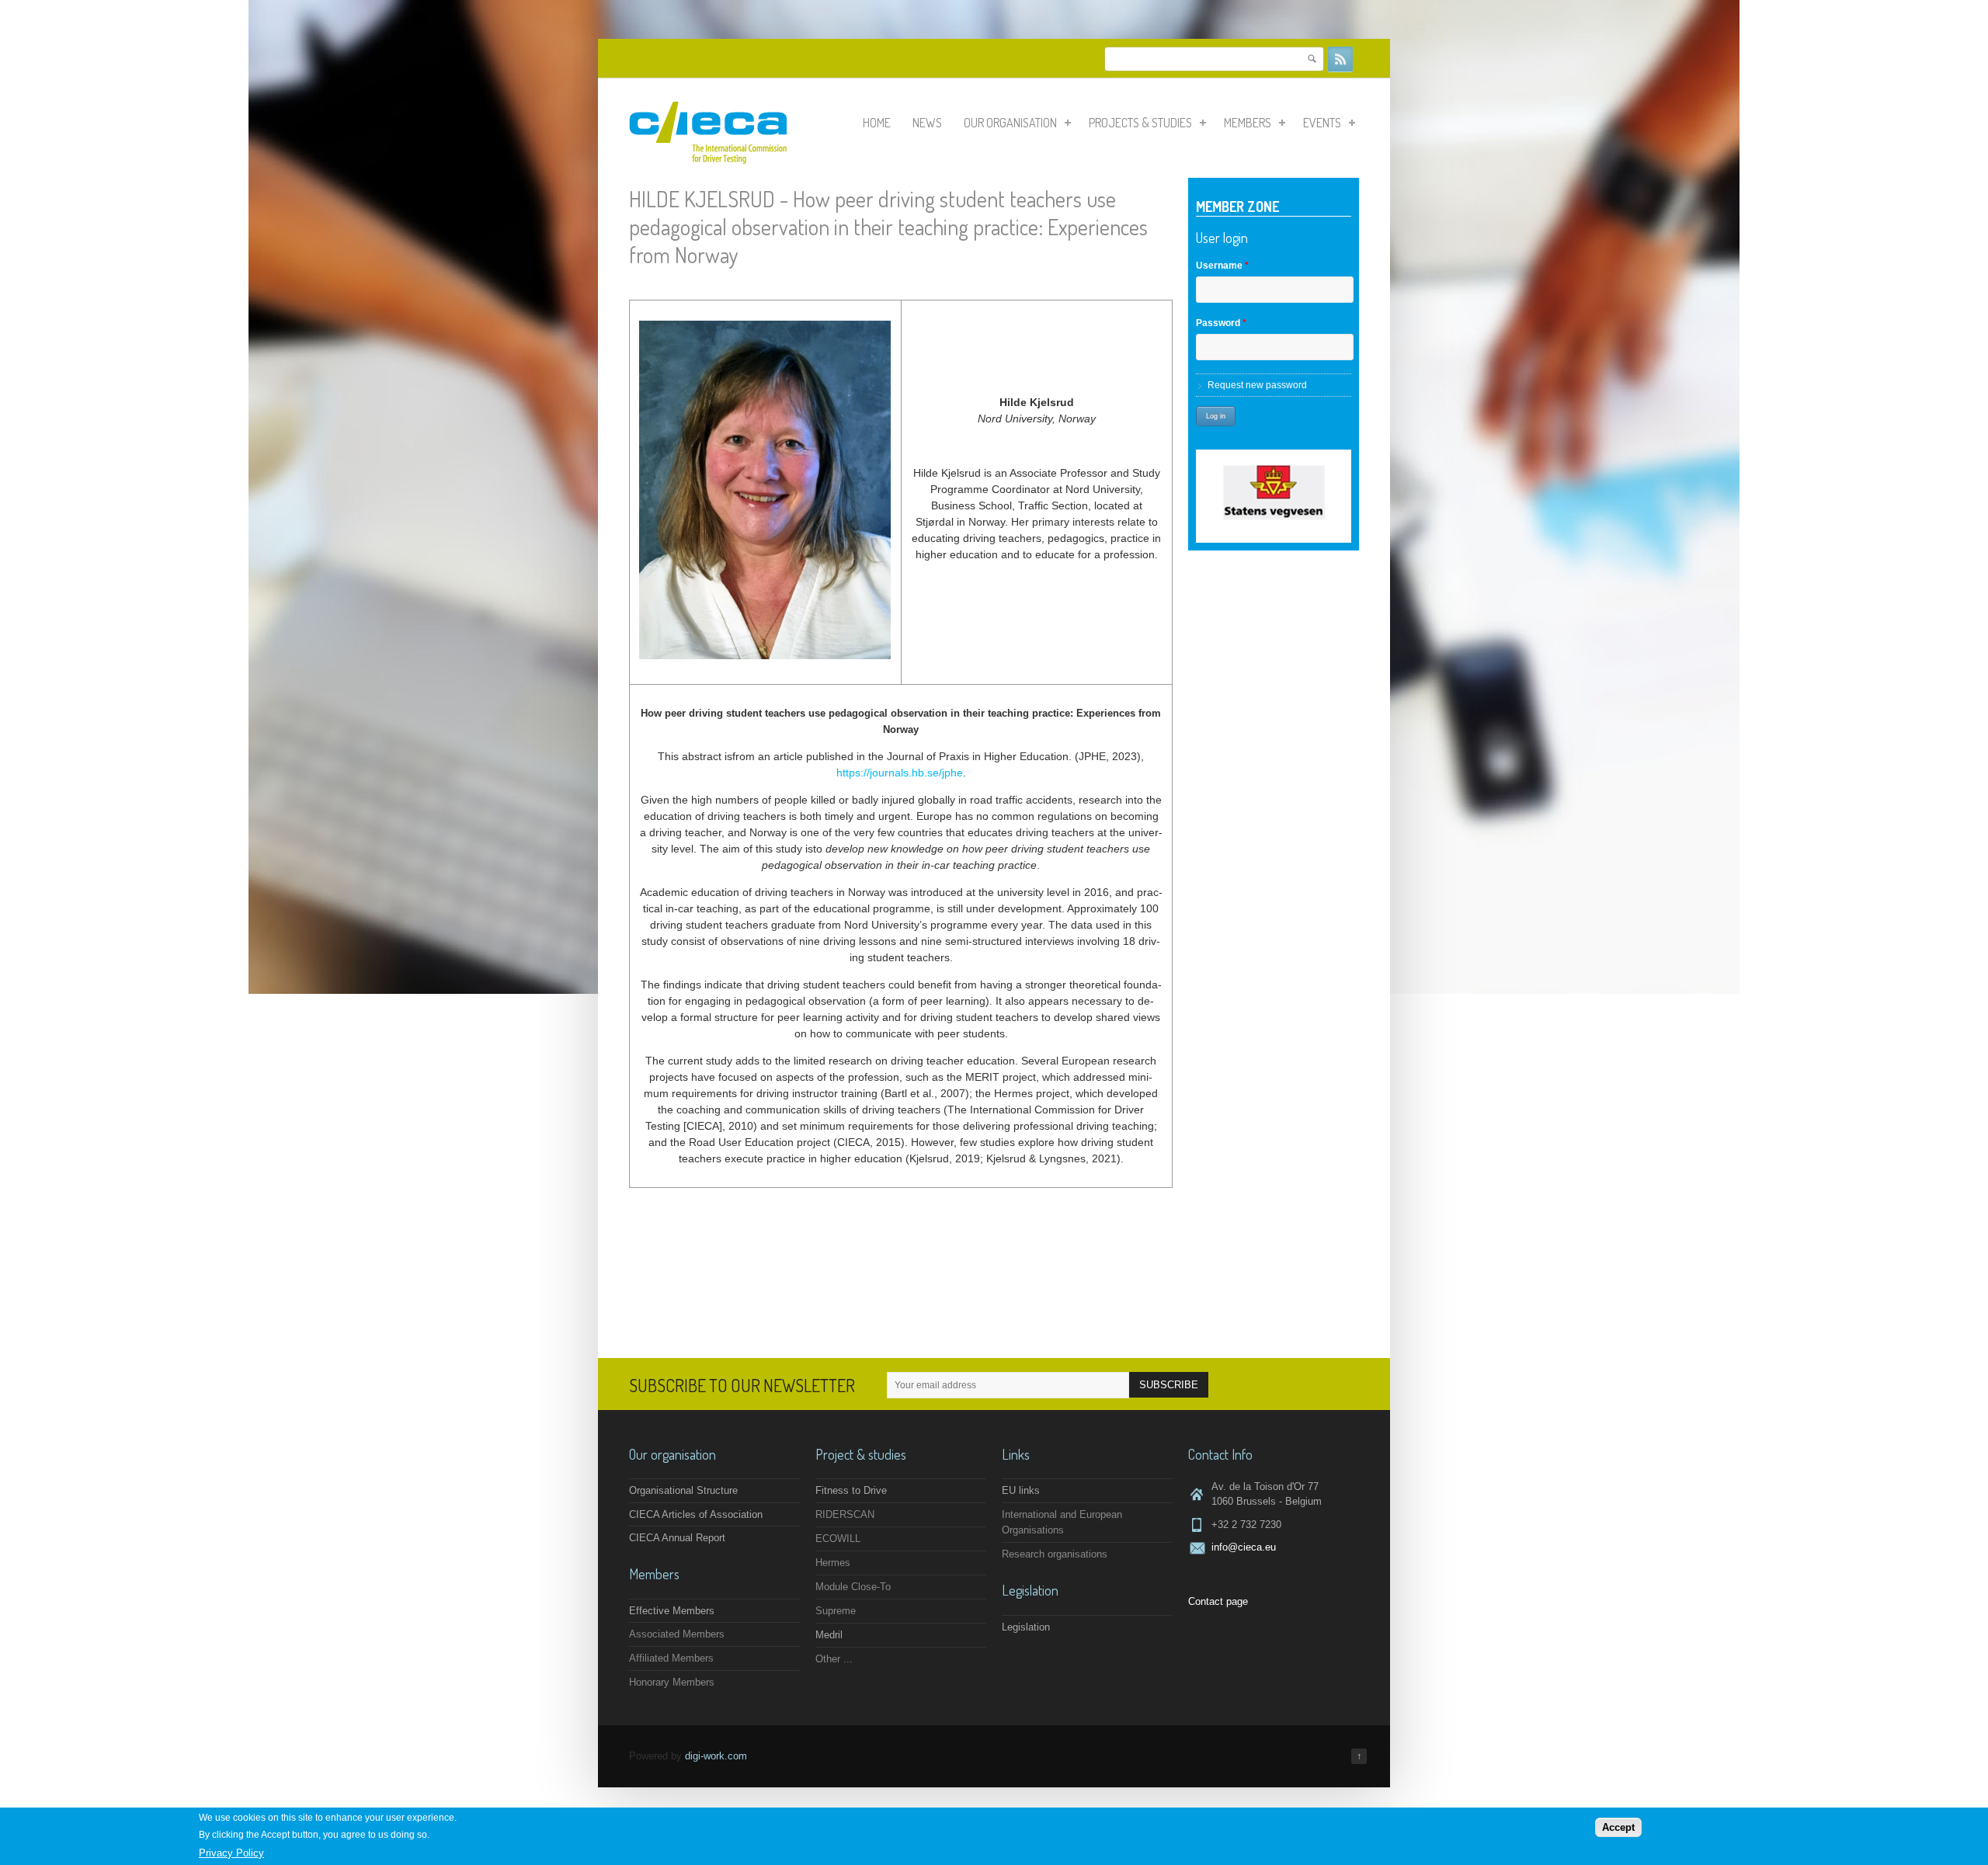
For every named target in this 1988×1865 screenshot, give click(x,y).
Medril (829, 1635)
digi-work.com (716, 1756)
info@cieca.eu (1244, 1547)
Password (1221, 323)
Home (877, 123)
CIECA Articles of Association (696, 1514)
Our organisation (1010, 123)
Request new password (1257, 385)
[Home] (708, 160)
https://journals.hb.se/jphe (900, 773)
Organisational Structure (683, 1490)
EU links (1021, 1490)
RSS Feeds (1340, 59)
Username (1222, 266)
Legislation (1026, 1627)
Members (1248, 123)
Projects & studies (1140, 123)
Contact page (1218, 1601)
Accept (1618, 1827)
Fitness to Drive (851, 1490)
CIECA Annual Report (677, 1538)
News (927, 123)
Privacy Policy (231, 1853)
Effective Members (672, 1611)
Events (1322, 123)
